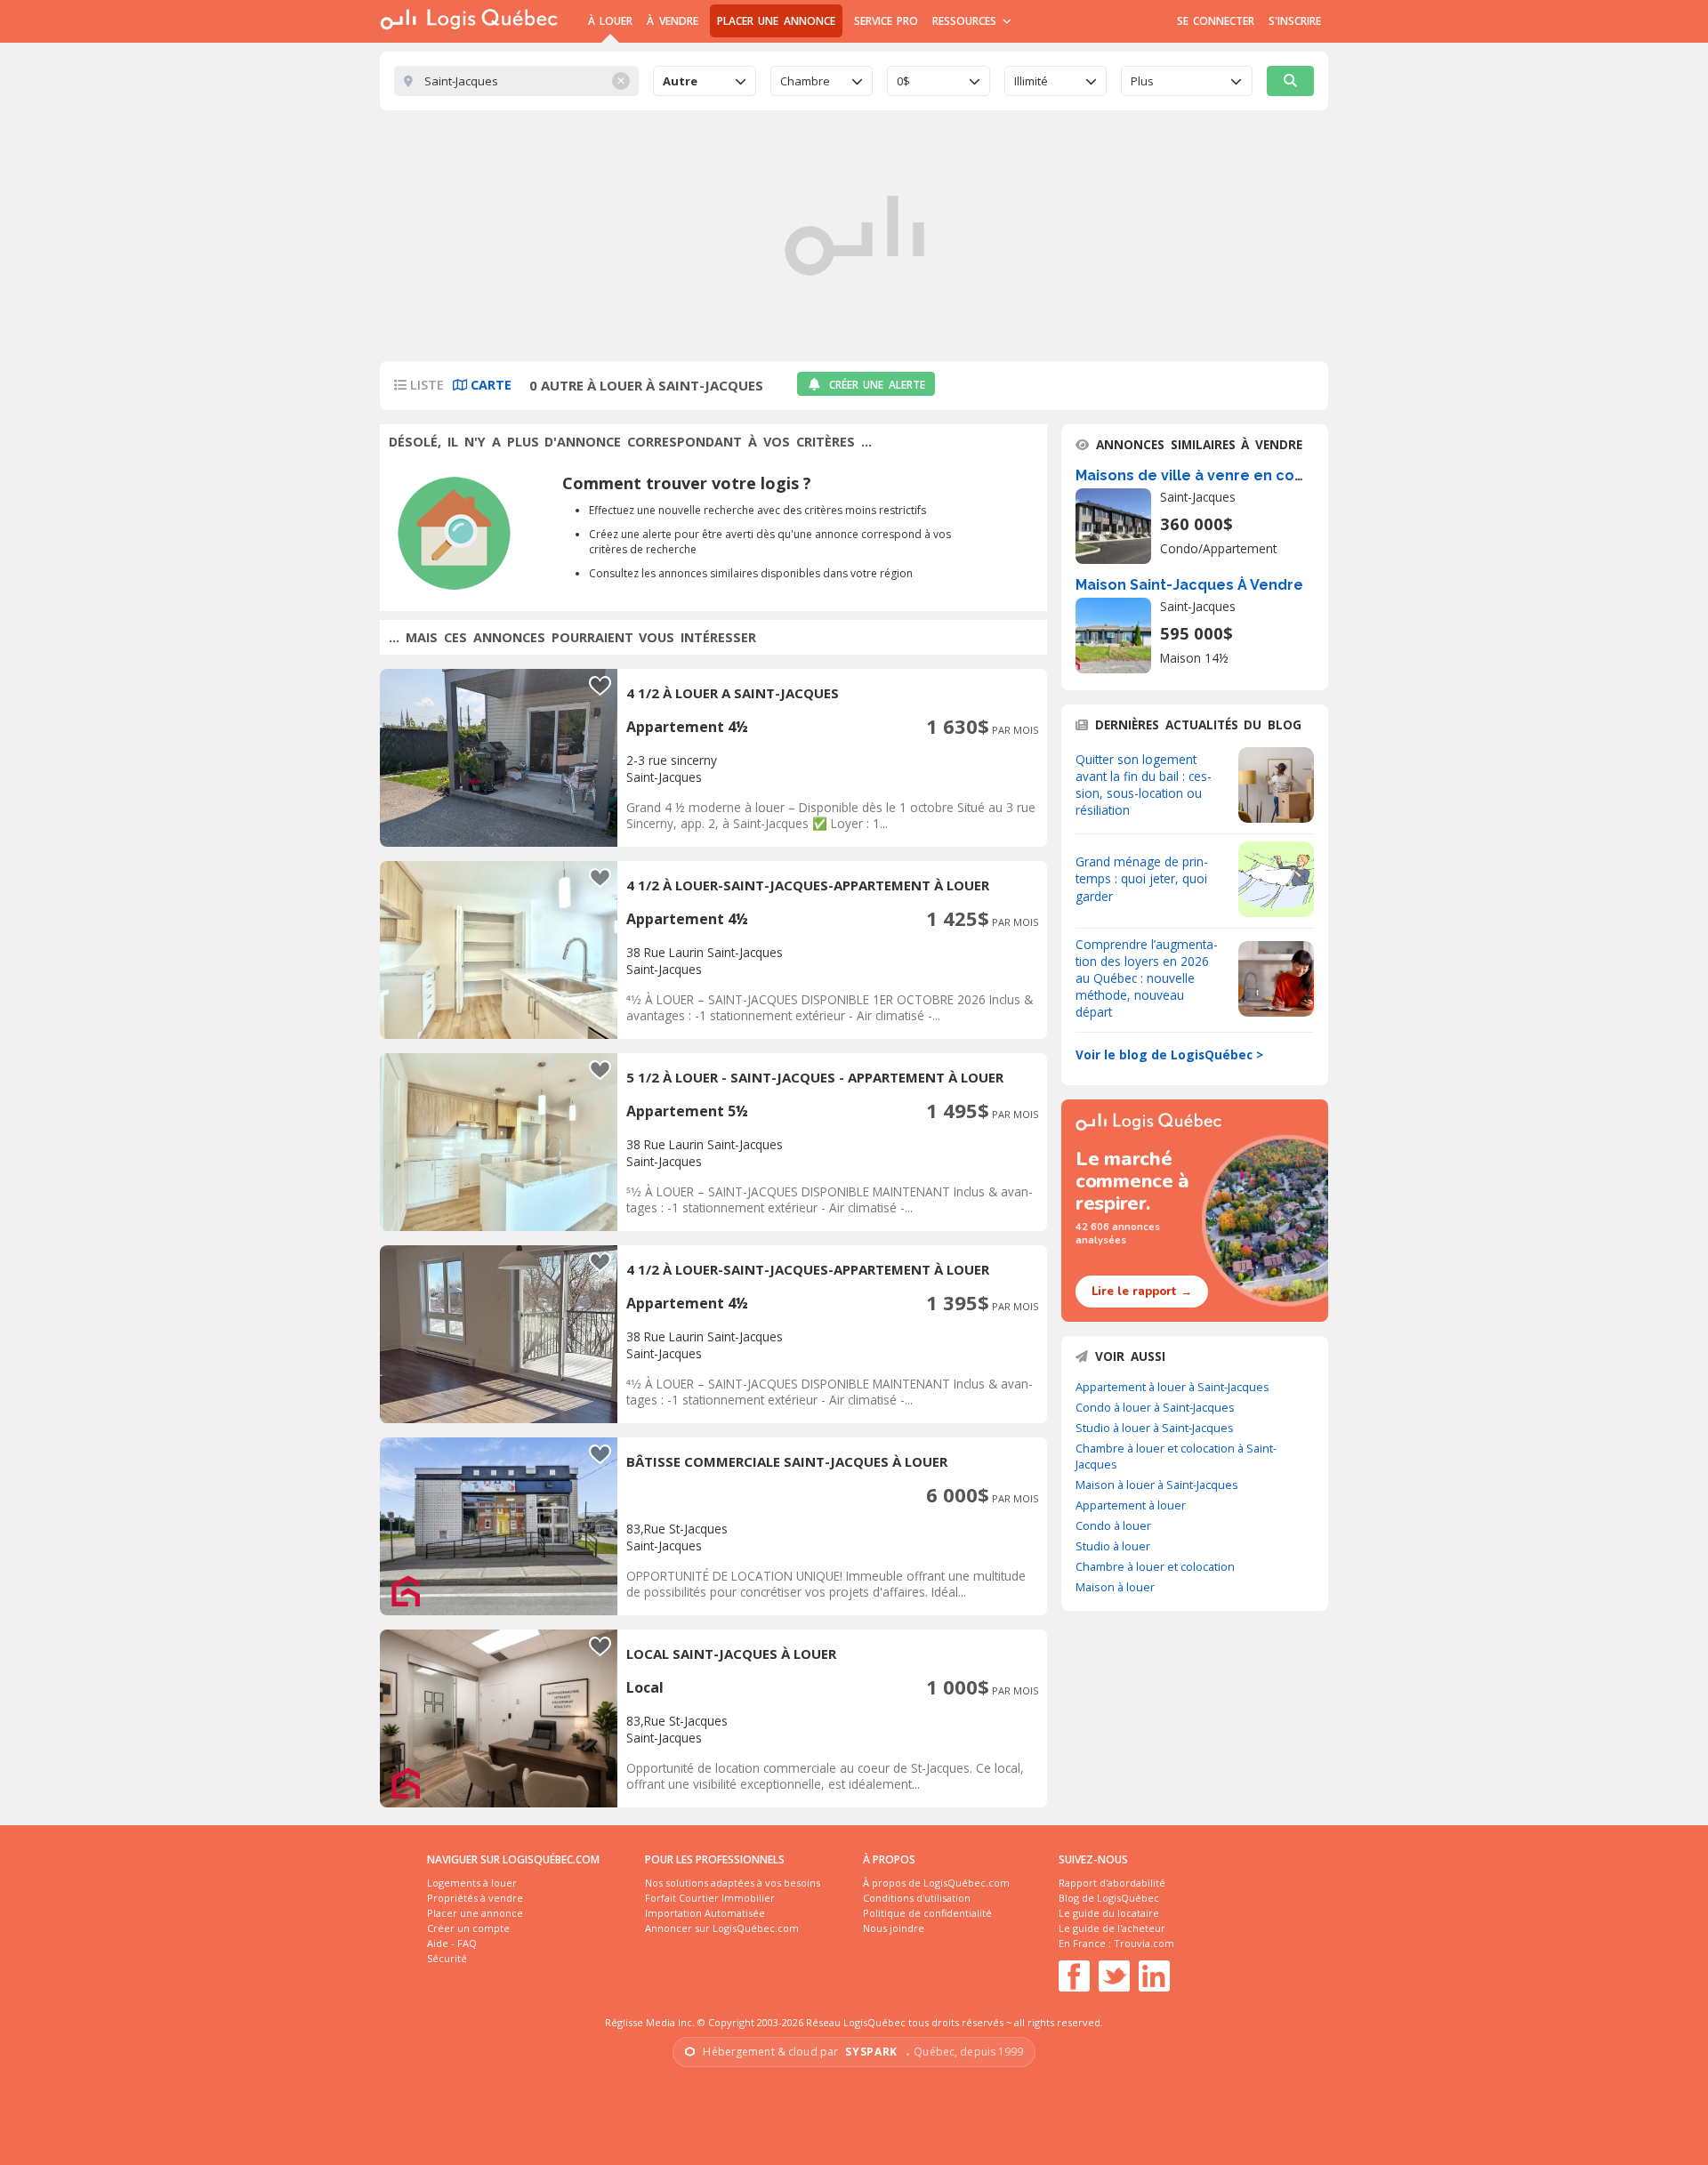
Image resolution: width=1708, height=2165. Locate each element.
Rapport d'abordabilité (1112, 1883)
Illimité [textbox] (1031, 81)
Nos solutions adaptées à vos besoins (733, 1883)
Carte (489, 385)
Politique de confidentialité (927, 1913)
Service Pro (886, 21)
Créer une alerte (877, 385)
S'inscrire (1295, 21)
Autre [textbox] (680, 81)
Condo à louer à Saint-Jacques (1155, 1407)
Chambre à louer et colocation (1155, 1566)
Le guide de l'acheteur (1112, 1928)
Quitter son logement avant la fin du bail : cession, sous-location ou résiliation (1144, 785)
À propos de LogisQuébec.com (936, 1883)
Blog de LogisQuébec (1109, 1898)
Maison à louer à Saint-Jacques (1157, 1485)
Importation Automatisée (705, 1913)
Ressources (967, 21)
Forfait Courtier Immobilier (710, 1898)
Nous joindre (894, 1928)
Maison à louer (1115, 1587)
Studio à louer (1113, 1546)
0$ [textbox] (903, 81)
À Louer (610, 21)
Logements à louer (472, 1883)
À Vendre (672, 21)
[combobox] (705, 81)
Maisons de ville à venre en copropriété (1221, 475)
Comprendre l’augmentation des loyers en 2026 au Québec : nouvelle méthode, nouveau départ (1147, 978)
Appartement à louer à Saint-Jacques (1172, 1387)
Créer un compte (468, 1928)
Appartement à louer (1131, 1505)
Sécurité (447, 1958)
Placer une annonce (776, 21)
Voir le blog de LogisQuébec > (1169, 1054)
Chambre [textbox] (805, 81)
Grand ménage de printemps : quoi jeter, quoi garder (1142, 878)
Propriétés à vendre (475, 1898)
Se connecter (1216, 21)
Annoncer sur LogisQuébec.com (722, 1928)
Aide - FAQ (452, 1943)
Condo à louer (1113, 1525)
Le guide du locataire (1109, 1913)
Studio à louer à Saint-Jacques (1155, 1428)
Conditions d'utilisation (917, 1898)
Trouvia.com (1144, 1943)
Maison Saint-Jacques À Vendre (1189, 585)
